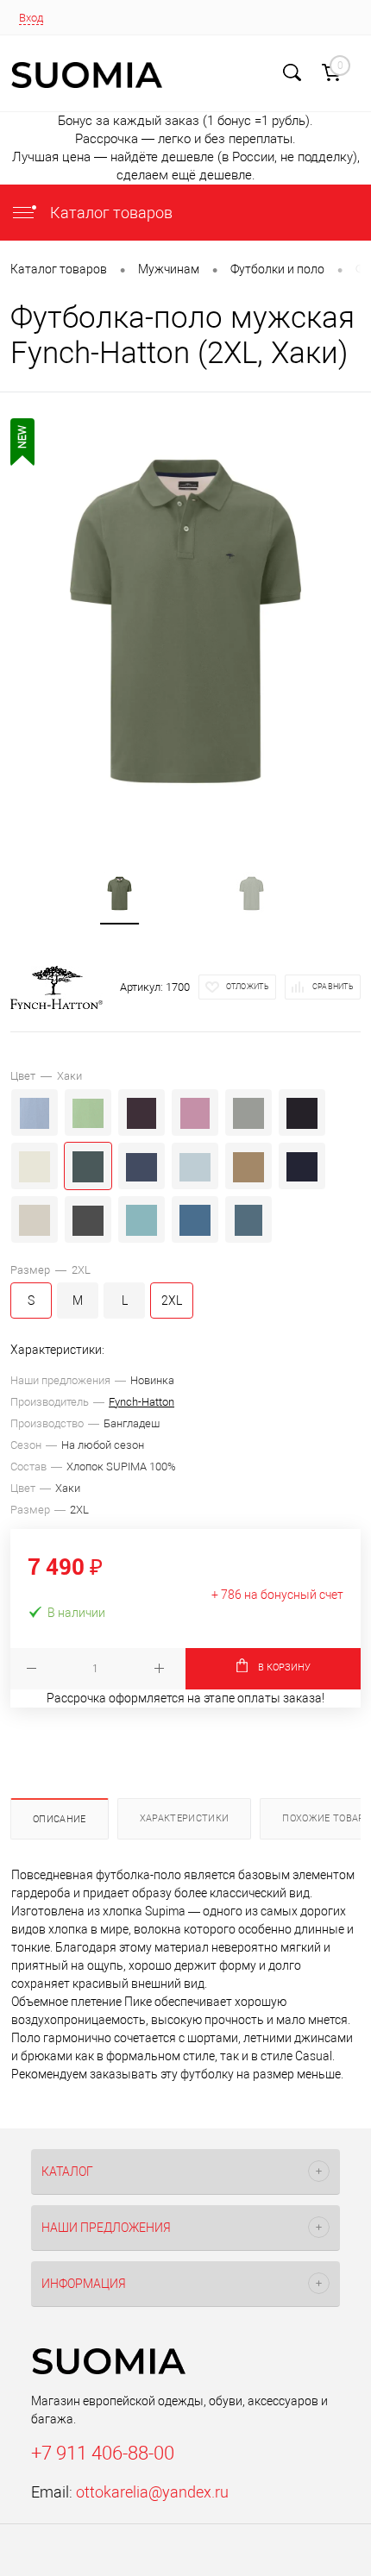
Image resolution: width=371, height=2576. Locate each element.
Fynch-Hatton (141, 1402)
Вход (31, 18)
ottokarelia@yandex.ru (152, 2492)
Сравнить (333, 987)
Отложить (248, 987)
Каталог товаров (110, 213)
